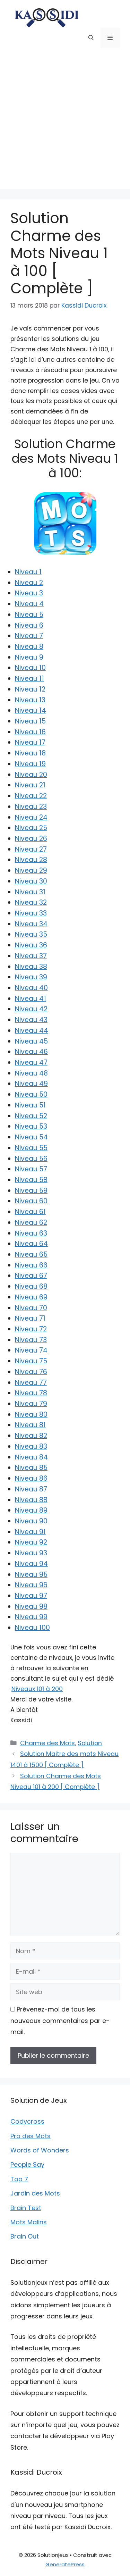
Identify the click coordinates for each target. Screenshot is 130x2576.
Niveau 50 (31, 1094)
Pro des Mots (31, 2136)
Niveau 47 (31, 1063)
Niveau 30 (31, 881)
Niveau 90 (31, 1521)
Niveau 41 (31, 999)
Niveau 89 (31, 1510)
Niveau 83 (31, 1446)
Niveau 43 (31, 1020)
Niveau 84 (31, 1457)
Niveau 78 (31, 1393)
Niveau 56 (31, 1159)
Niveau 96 (31, 1585)
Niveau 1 (28, 572)
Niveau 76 (31, 1372)
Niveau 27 (31, 849)
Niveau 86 (31, 1478)
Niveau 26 (31, 839)
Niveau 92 (31, 1542)
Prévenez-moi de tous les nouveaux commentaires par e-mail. (60, 2021)
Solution (90, 1743)
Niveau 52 (31, 1116)
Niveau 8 (29, 647)
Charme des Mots (47, 1743)
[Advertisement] (65, 124)
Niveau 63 (31, 1233)
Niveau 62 (31, 1223)
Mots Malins (29, 2222)
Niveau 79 (31, 1404)
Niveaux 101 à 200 (37, 1689)
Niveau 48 (31, 1073)
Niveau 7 (29, 636)
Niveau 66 (31, 1265)
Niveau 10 (30, 668)
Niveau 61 (30, 1212)
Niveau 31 (30, 892)
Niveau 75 (31, 1361)
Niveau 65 (31, 1254)
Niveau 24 (31, 817)
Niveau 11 (29, 679)
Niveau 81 (30, 1425)
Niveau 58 (31, 1180)
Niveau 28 (31, 860)
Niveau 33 (31, 913)
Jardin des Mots (35, 2193)
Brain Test (26, 2208)
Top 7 (19, 2179)
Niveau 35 (31, 934)
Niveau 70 (31, 1308)
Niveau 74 (31, 1350)
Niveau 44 (32, 1031)
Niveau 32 (31, 902)
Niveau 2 (29, 583)
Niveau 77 (31, 1383)
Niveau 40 (31, 988)
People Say (27, 2164)
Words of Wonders (40, 2150)
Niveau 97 (31, 1596)
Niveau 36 (31, 945)
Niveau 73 (31, 1340)
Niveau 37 (31, 956)
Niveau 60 (31, 1201)
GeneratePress (65, 2564)
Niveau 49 (31, 1084)
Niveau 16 (30, 732)
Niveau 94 (31, 1564)
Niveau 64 (31, 1244)
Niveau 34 (31, 924)
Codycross (27, 2121)
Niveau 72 (31, 1329)
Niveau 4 (29, 604)
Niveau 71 (30, 1318)
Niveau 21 (30, 785)
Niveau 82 (31, 1436)
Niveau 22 (31, 796)
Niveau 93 (31, 1553)
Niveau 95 (31, 1575)
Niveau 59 (31, 1191)
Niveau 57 (31, 1169)
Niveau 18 (30, 753)
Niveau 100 (32, 1628)
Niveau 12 (30, 689)
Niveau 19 (30, 764)
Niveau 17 (30, 742)
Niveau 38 (31, 967)
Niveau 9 (29, 657)
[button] (91, 38)
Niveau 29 (31, 871)
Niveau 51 (30, 1105)
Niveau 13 (30, 700)
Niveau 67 (31, 1276)
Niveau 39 (31, 977)
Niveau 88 (31, 1500)
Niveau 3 (29, 593)
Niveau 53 (31, 1126)
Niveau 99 (31, 1617)
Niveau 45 (31, 1041)
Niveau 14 (31, 710)
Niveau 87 (31, 1489)
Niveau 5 (29, 615)
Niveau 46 (31, 1052)
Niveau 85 (31, 1468)
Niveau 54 (31, 1137)
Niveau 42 (31, 1009)
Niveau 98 (31, 1607)
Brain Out (25, 2236)
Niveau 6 (29, 625)
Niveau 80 (31, 1415)
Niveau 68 (31, 1286)
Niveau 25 (31, 828)
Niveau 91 (30, 1532)
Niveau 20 (31, 775)
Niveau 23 (31, 807)
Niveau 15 (30, 721)
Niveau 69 (31, 1297)
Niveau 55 (31, 1148)
